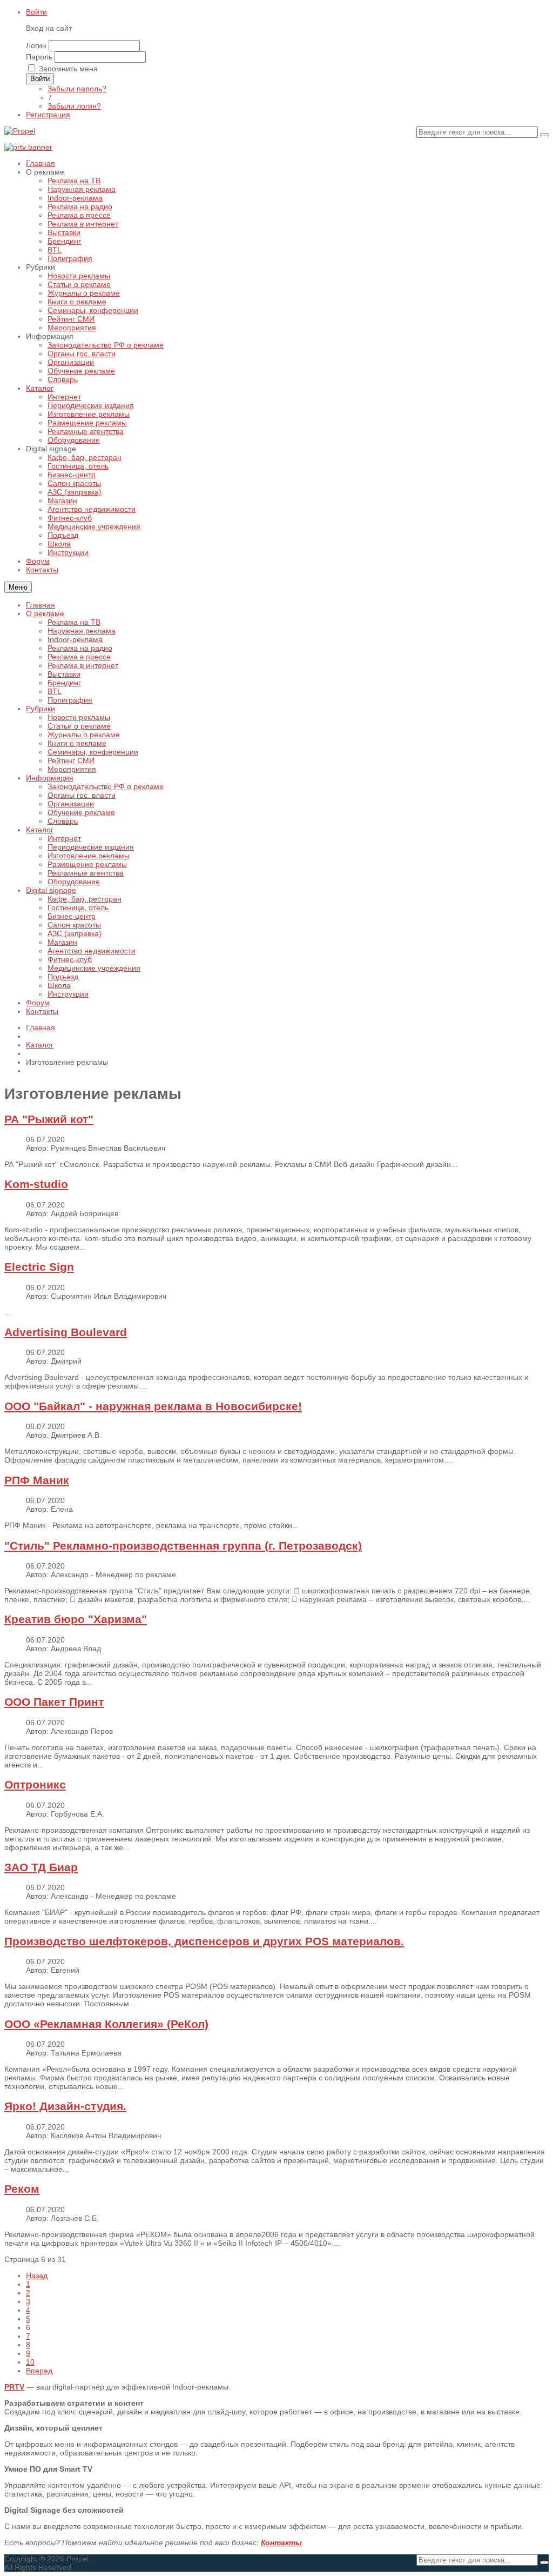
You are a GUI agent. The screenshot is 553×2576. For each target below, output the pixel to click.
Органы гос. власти (82, 795)
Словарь (63, 821)
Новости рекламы (79, 717)
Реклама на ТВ (74, 622)
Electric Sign (39, 1267)
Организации (71, 804)
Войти (36, 12)
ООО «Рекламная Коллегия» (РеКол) (106, 2024)
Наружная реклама (82, 631)
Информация (50, 778)
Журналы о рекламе (84, 735)
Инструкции (68, 994)
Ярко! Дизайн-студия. (65, 2106)
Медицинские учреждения (94, 968)
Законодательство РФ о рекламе (106, 786)
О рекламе (45, 613)
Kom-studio (36, 1184)
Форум (38, 1003)
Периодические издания (91, 847)
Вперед (39, 2371)
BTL (55, 691)
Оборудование (74, 882)
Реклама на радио (80, 648)
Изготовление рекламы (89, 856)
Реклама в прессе (79, 657)
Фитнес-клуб (70, 959)
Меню (18, 587)
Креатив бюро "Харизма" (76, 1619)
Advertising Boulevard (66, 1332)
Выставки (64, 674)
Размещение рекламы (87, 864)
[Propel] (20, 131)
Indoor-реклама (75, 639)
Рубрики (41, 709)
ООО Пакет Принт (54, 1702)
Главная (41, 605)
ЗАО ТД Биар (41, 1867)
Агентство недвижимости (92, 951)
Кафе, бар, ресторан (85, 899)
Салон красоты (74, 925)
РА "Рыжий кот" (49, 1119)
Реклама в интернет (83, 665)
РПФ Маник (37, 1480)
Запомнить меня (68, 69)
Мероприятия (72, 769)
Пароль (39, 57)
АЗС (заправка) (75, 933)
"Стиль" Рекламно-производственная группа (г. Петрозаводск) (183, 1546)
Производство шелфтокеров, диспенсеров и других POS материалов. (204, 1941)
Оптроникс (35, 1784)
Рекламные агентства (86, 873)
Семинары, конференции (93, 752)
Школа (59, 985)
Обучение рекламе (81, 812)
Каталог (40, 830)
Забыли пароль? (77, 89)
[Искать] (544, 135)
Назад (37, 2275)
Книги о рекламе (77, 743)
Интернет (64, 838)
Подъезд (63, 977)
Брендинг (64, 683)
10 (30, 2362)
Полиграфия (70, 700)
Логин (36, 45)
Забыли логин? (74, 106)
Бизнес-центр (72, 916)
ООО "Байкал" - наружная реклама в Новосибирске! (153, 1406)
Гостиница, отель (78, 907)
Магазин (62, 942)
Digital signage (51, 890)
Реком (22, 2189)
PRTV (14, 2387)
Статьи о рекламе (79, 726)
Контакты (42, 1011)
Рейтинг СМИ (71, 760)
